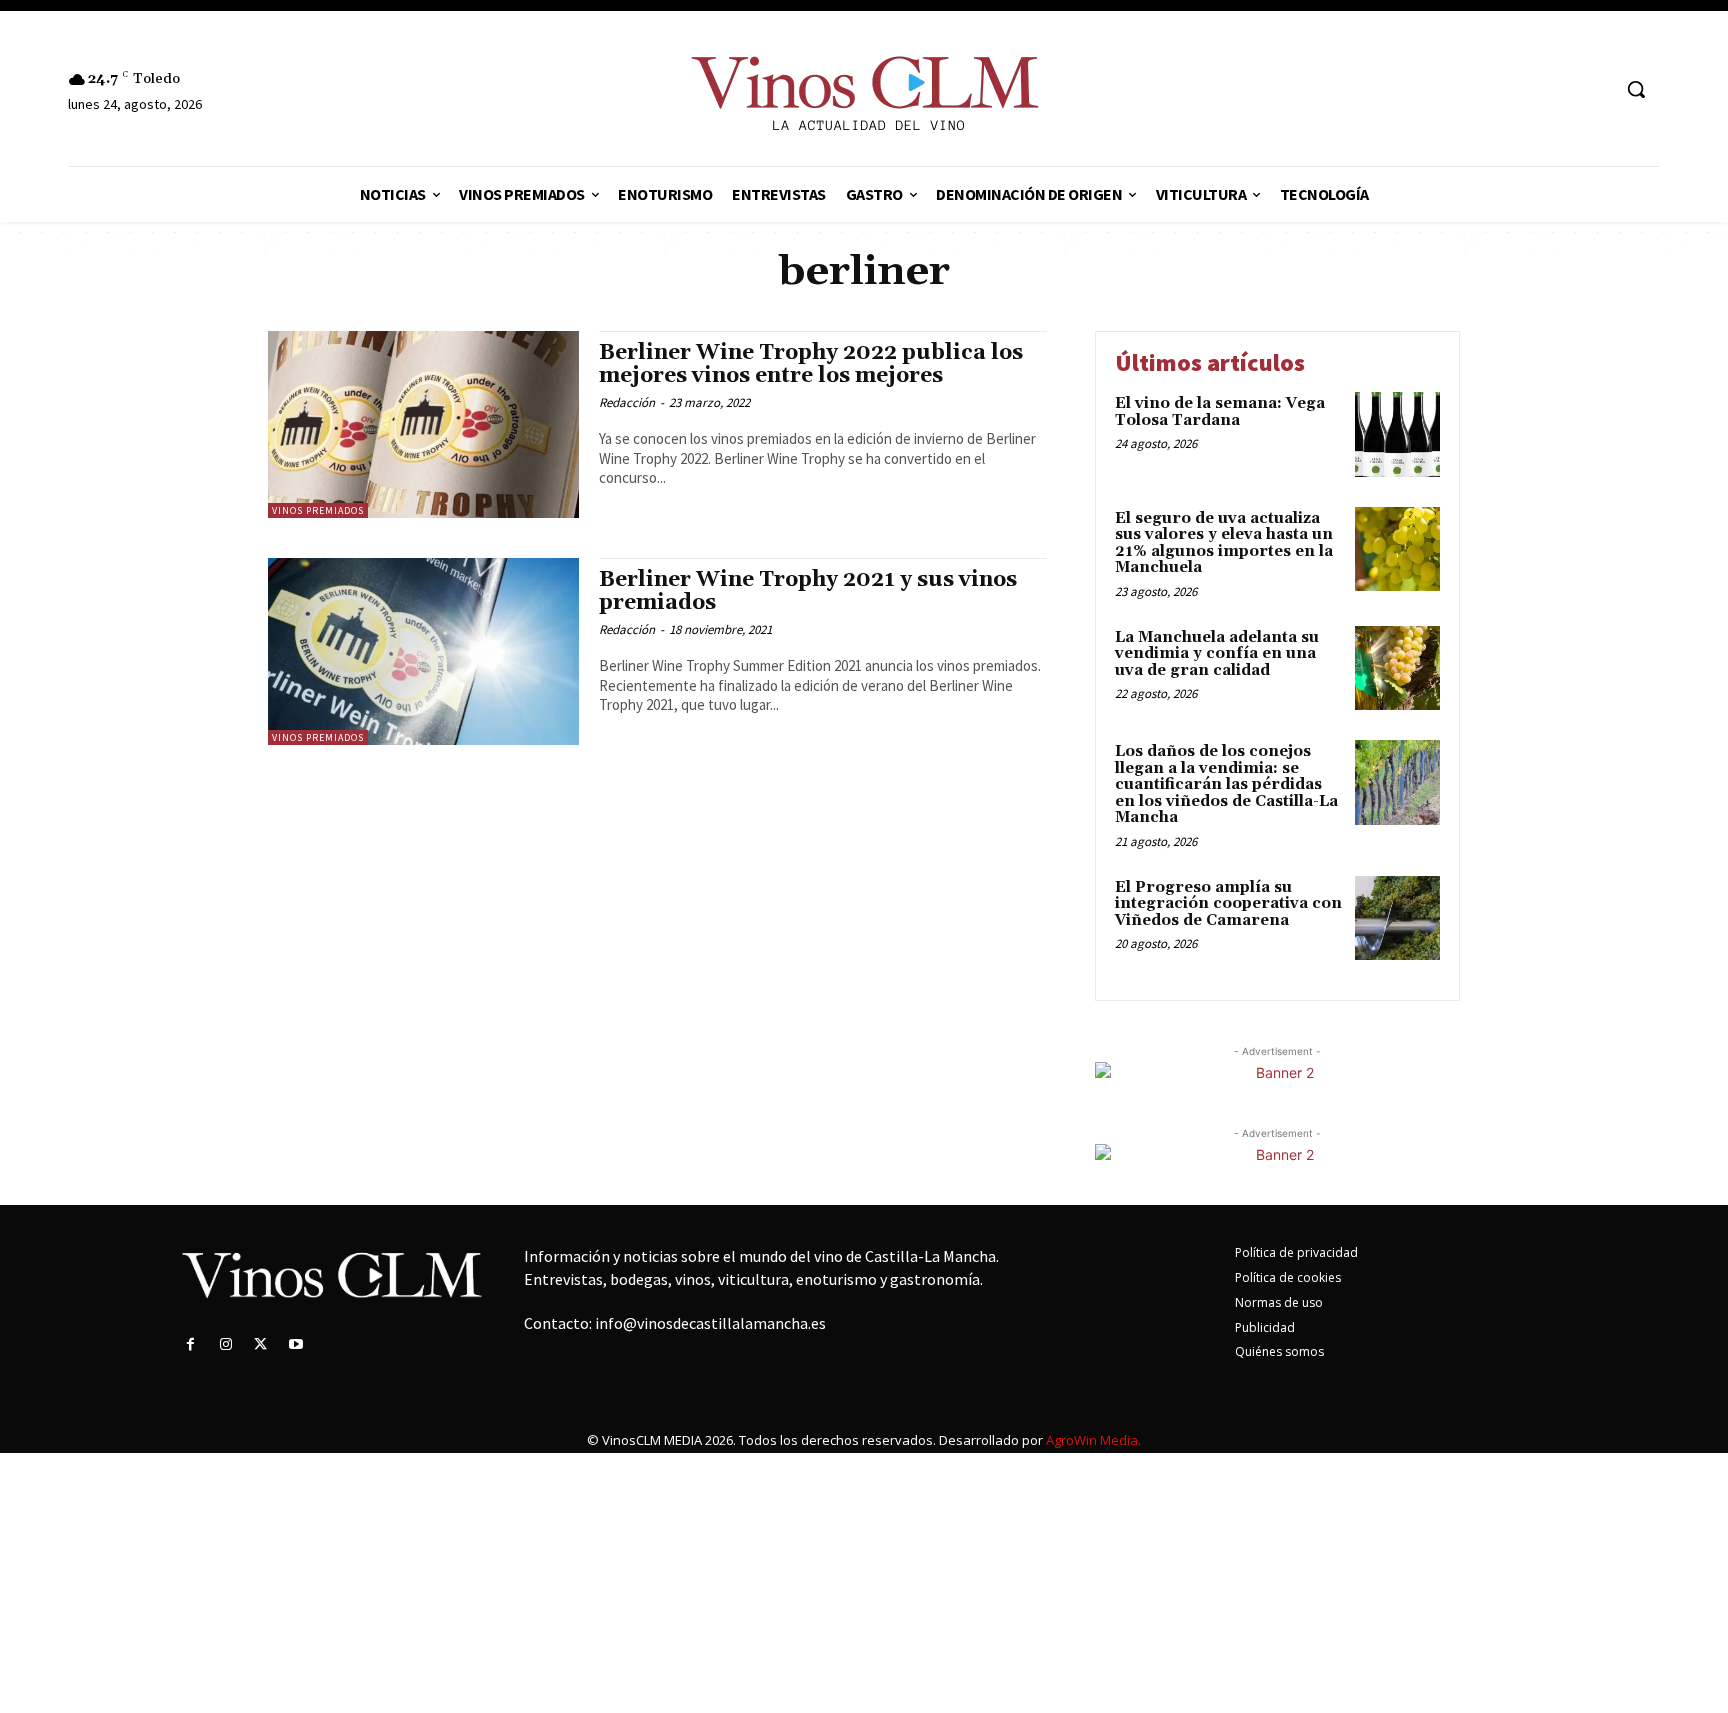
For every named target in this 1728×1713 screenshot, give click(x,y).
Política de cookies (1288, 1277)
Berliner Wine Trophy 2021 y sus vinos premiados (808, 591)
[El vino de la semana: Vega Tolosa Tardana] (1397, 434)
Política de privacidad (1296, 1252)
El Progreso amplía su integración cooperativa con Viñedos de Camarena (1228, 904)
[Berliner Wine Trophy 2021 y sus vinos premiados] (423, 651)
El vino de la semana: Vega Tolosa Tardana (1220, 412)
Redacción (627, 402)
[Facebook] (190, 1344)
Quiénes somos (1279, 1351)
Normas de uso (1279, 1302)
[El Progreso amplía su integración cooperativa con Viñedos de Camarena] (1397, 918)
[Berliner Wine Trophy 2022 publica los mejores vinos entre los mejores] (423, 424)
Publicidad (1265, 1327)
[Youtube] (296, 1344)
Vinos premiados (318, 510)
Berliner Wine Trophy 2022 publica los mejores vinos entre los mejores (811, 364)
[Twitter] (260, 1344)
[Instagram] (225, 1344)
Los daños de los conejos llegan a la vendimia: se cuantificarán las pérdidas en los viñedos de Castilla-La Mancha (1226, 784)
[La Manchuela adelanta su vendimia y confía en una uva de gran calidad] (1397, 668)
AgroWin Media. (1093, 1440)
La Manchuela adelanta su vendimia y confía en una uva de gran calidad (1217, 654)
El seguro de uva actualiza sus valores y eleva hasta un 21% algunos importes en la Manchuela (1224, 543)
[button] (1636, 89)
